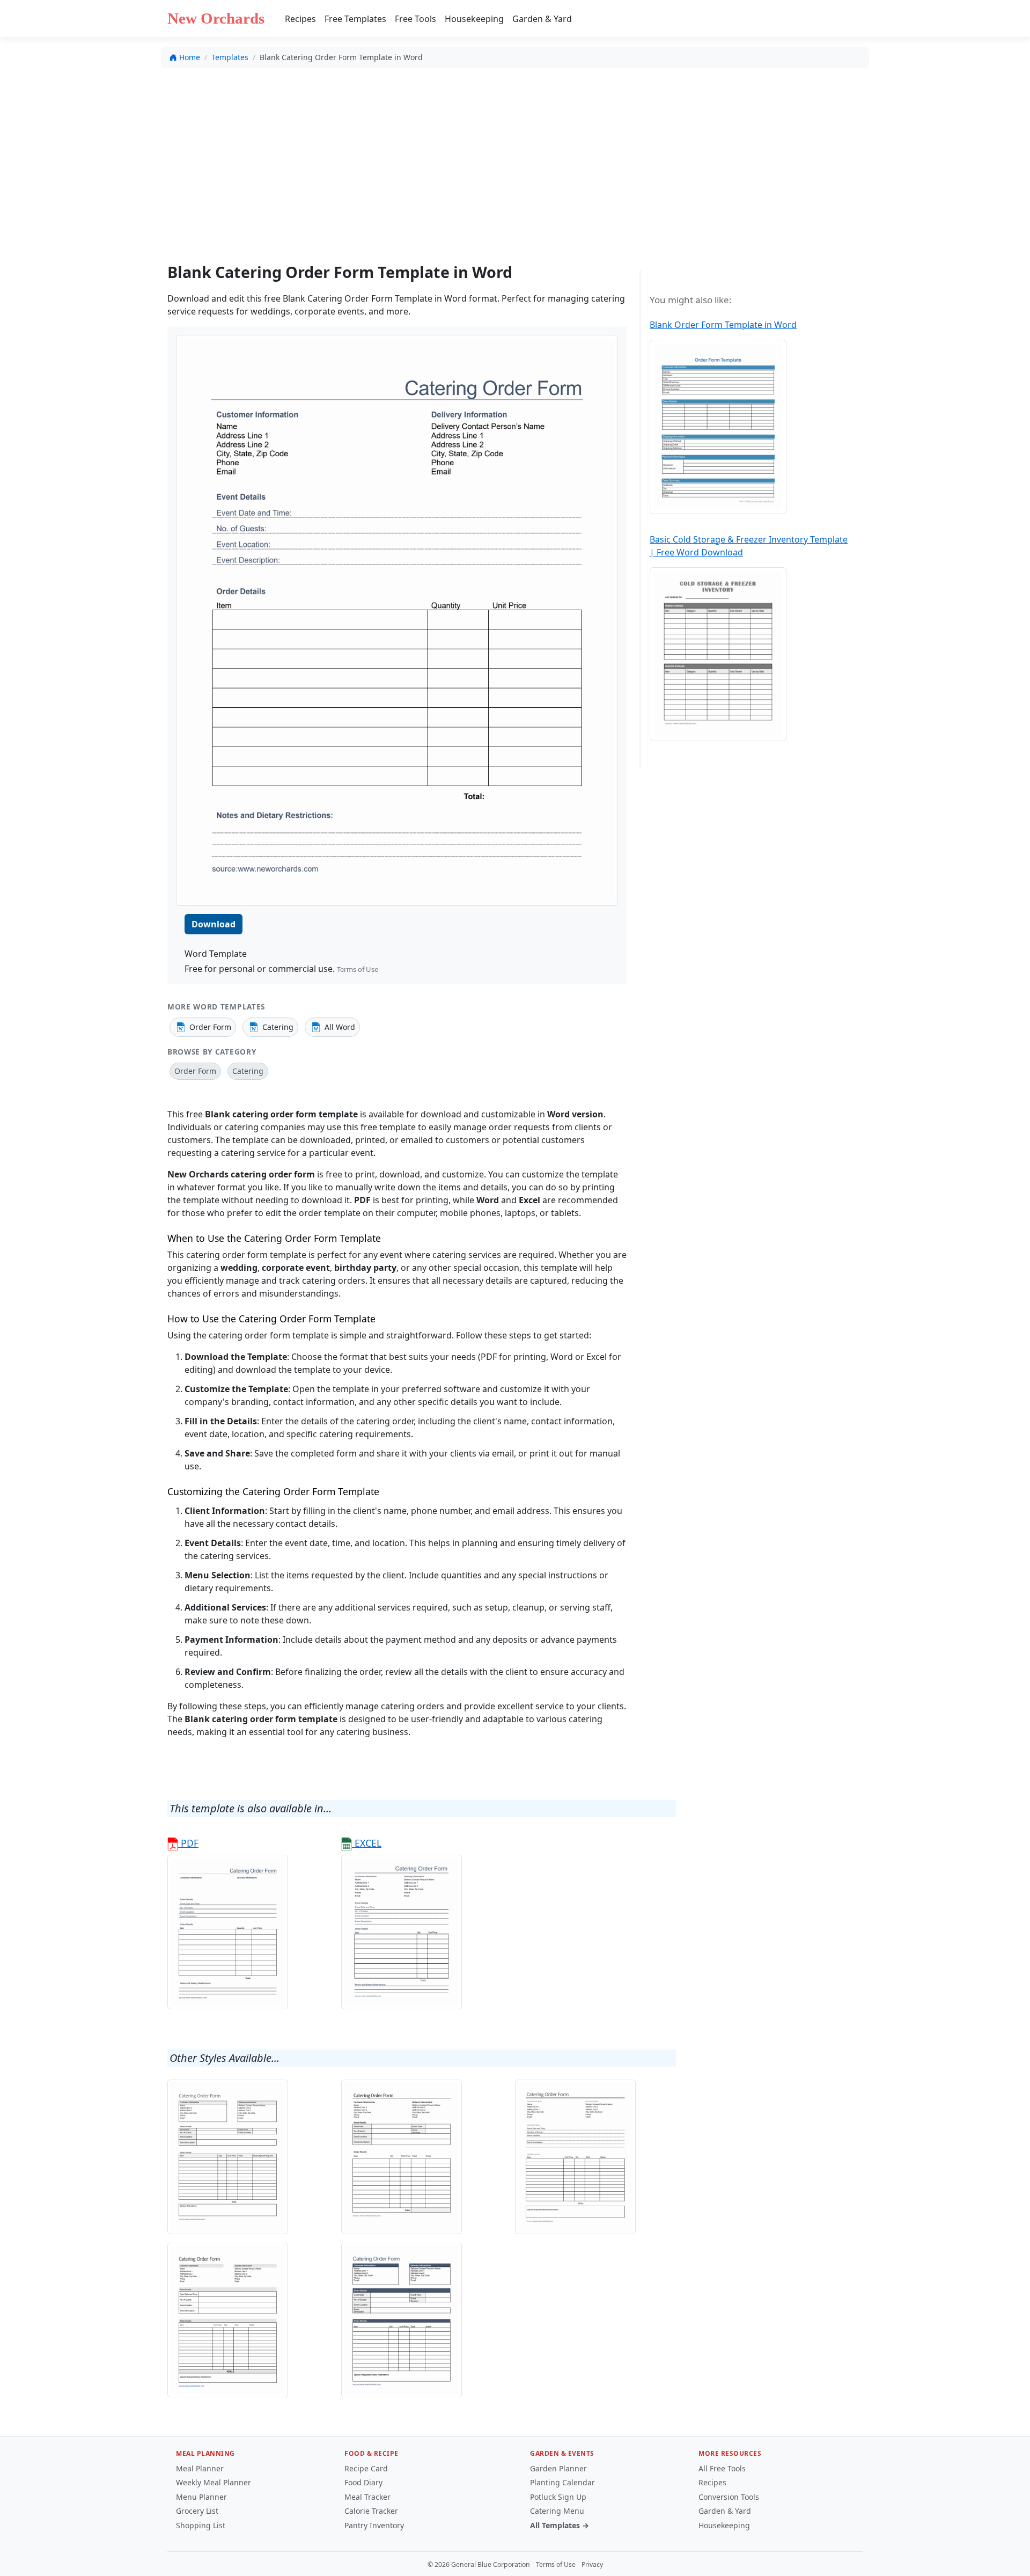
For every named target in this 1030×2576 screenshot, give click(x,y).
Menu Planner (201, 2497)
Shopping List (201, 2525)
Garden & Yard (542, 19)
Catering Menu (557, 2511)
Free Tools (415, 19)
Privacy (592, 2564)
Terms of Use (358, 969)
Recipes (300, 19)
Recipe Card (366, 2468)
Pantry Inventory (374, 2525)
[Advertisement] (515, 156)
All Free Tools (722, 2468)
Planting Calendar (562, 2482)
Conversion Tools (729, 2497)
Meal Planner (200, 2468)
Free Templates (355, 19)
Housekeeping (474, 19)
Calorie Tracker (371, 2511)
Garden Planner (558, 2468)
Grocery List (197, 2511)
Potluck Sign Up (558, 2497)
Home (190, 57)
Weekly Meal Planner (214, 2482)
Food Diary (363, 2482)
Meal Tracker (367, 2497)
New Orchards (216, 18)
